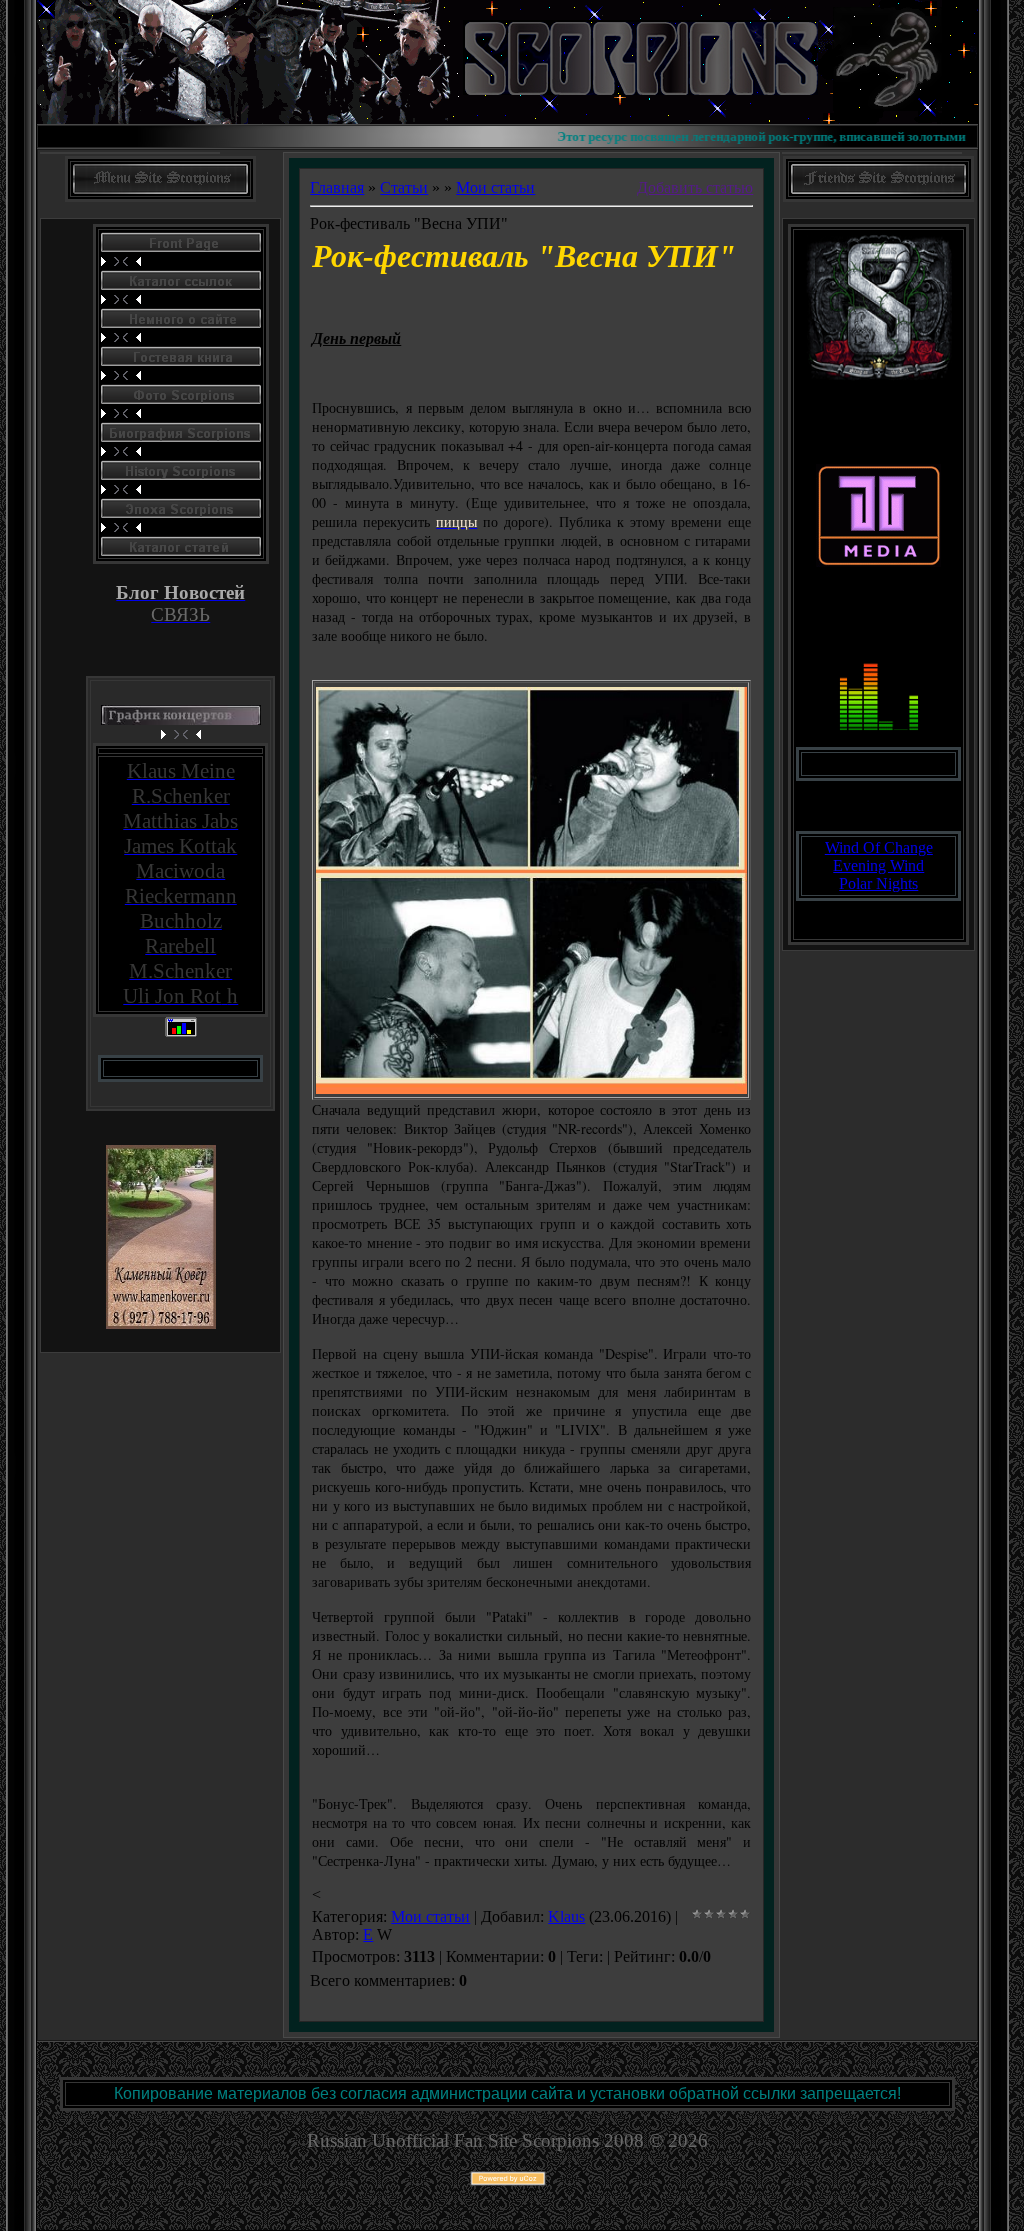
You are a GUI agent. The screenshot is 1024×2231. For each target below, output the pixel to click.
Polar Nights (878, 883)
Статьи (404, 187)
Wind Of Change (879, 847)
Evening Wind (878, 865)
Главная (337, 187)
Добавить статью (695, 187)
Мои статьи (495, 187)
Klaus (566, 1916)
